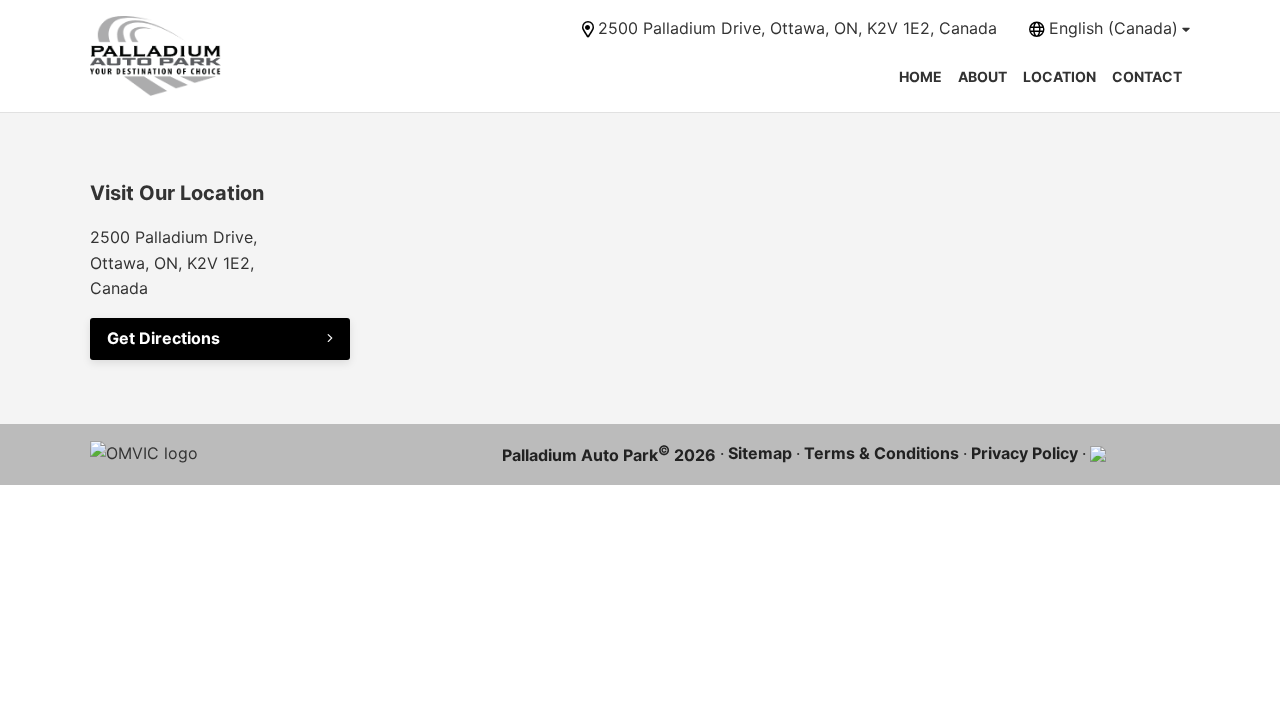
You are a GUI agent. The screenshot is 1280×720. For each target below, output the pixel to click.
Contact (1147, 76)
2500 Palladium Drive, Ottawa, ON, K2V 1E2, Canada (797, 28)
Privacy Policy (1024, 453)
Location (1059, 76)
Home (920, 76)
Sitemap (760, 453)
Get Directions (163, 338)
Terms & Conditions (881, 453)
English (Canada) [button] (1113, 28)
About (982, 76)
